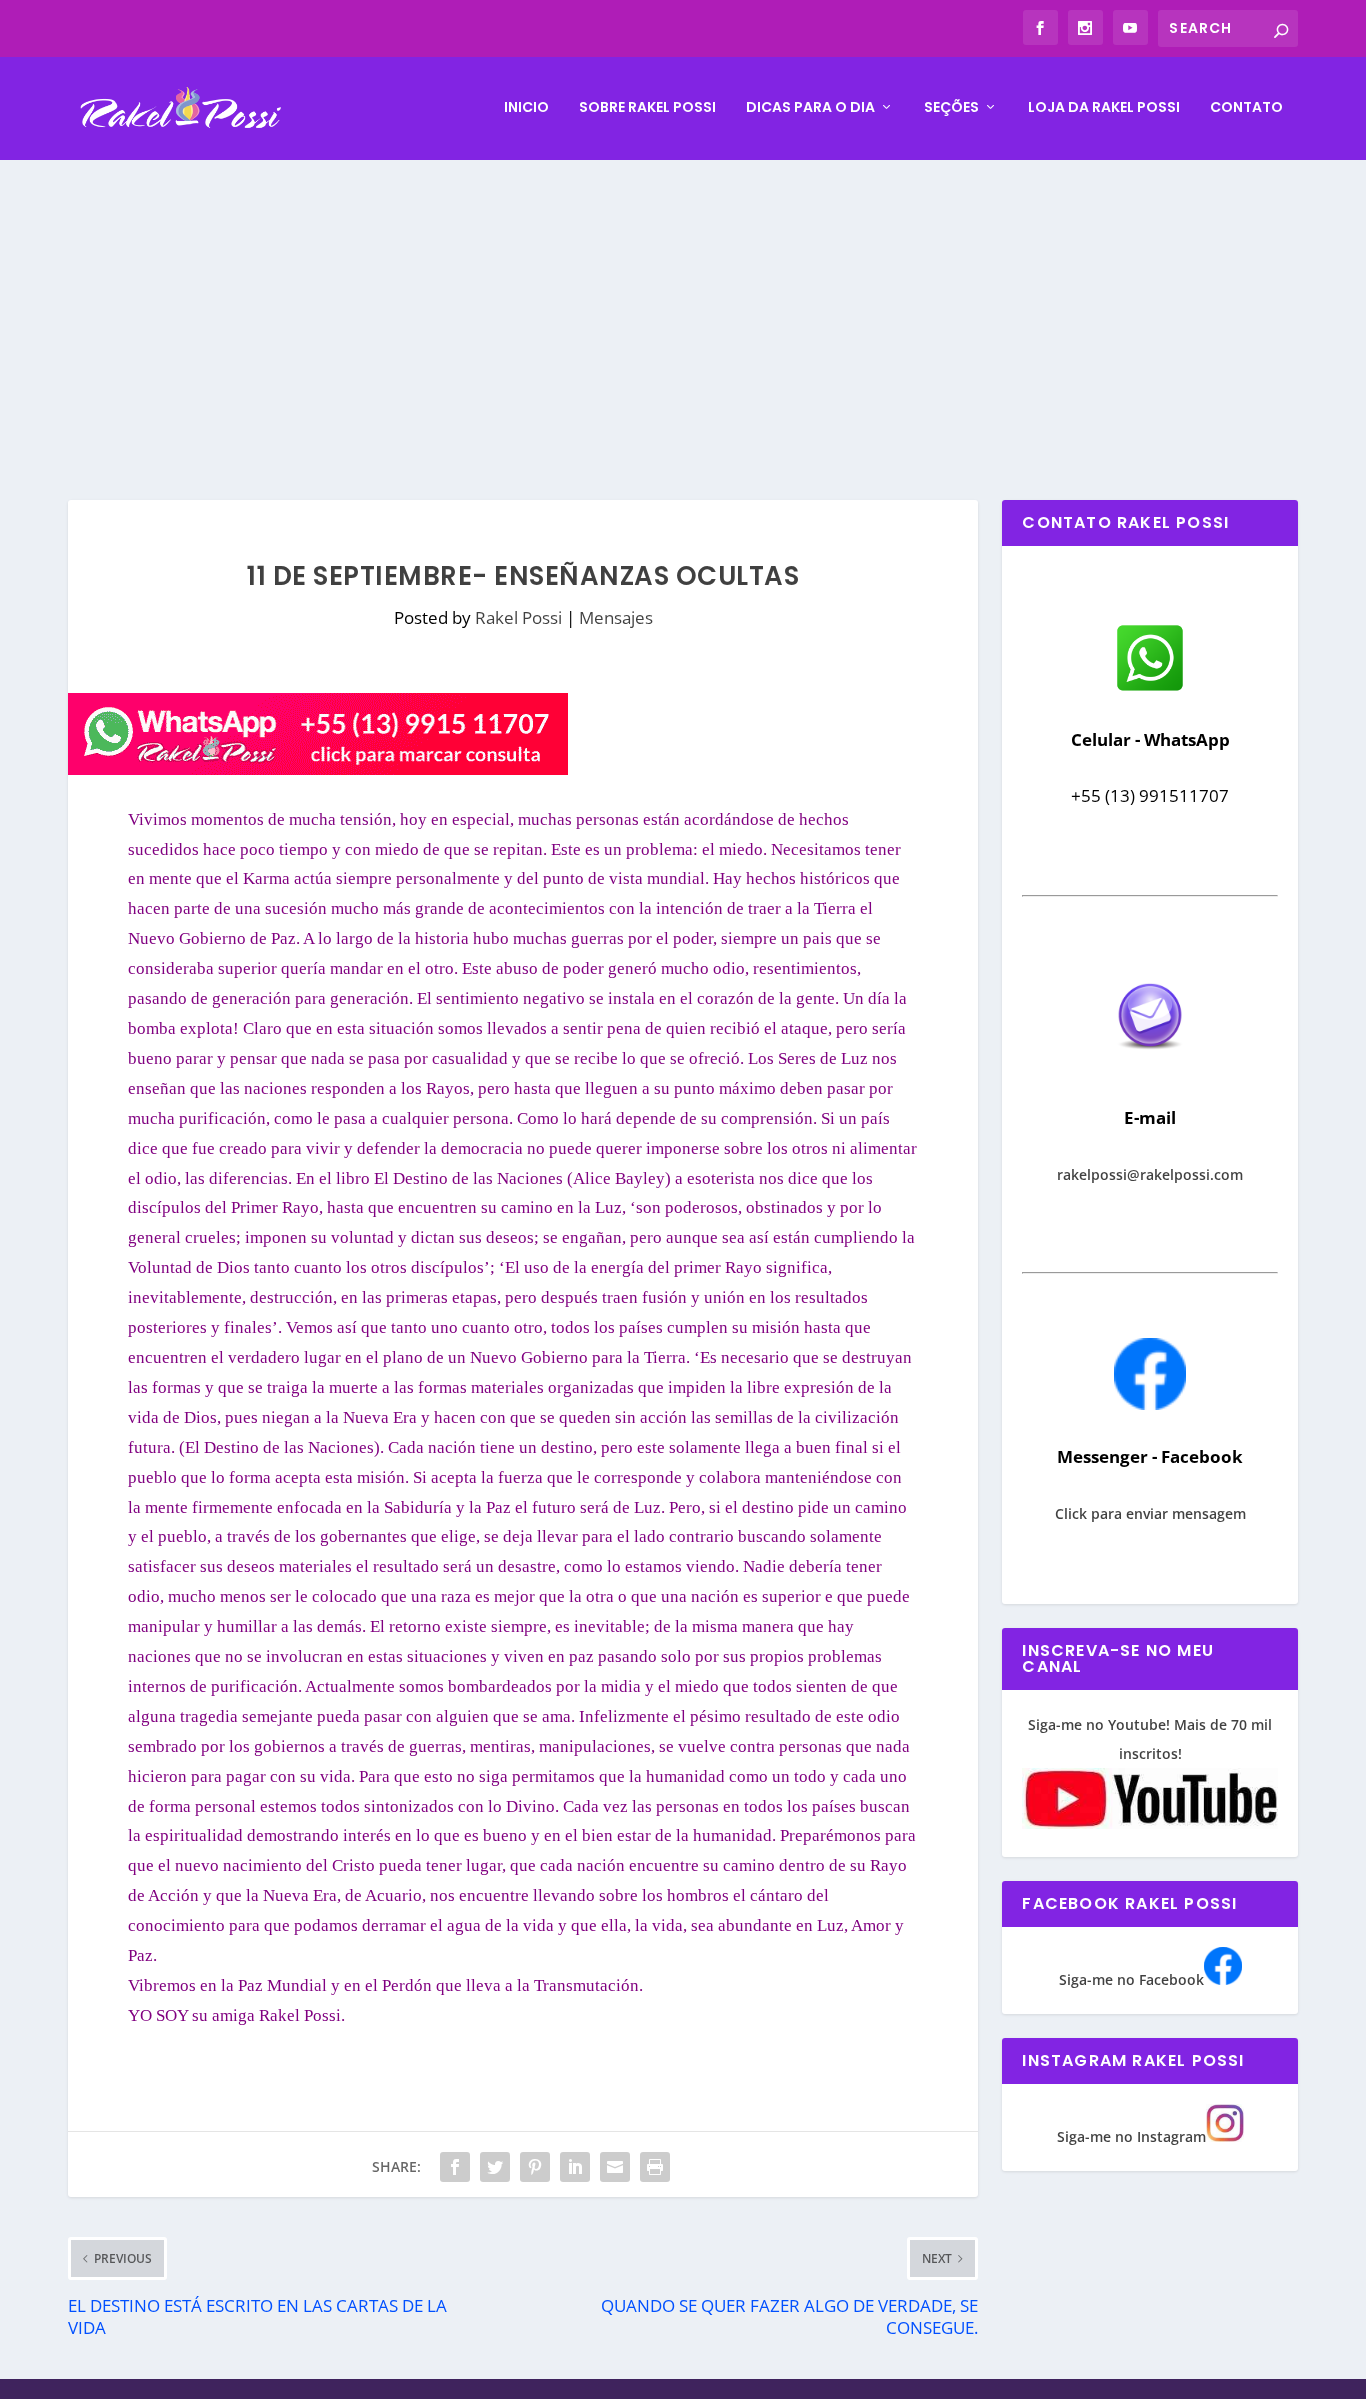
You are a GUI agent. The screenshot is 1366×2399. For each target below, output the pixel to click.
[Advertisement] (683, 310)
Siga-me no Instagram (1131, 2136)
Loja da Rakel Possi (1104, 108)
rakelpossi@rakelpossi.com (1150, 1174)
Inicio (526, 108)
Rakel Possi (518, 617)
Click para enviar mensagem (1150, 1513)
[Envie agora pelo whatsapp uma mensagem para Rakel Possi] (1150, 688)
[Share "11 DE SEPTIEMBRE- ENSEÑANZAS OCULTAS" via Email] (615, 2167)
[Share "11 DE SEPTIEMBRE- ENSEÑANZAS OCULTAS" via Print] (655, 2167)
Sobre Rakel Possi (647, 108)
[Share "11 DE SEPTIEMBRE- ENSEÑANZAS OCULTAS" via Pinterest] (535, 2167)
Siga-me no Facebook (1131, 1979)
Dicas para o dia (810, 108)
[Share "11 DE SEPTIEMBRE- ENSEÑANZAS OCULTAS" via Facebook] (455, 2167)
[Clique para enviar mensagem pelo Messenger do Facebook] (1150, 1404)
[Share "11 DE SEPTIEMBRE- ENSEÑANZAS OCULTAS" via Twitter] (495, 2167)
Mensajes (616, 617)
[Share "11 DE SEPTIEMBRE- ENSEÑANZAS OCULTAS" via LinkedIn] (575, 2167)
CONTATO (1246, 108)
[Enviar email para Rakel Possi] (1150, 1065)
